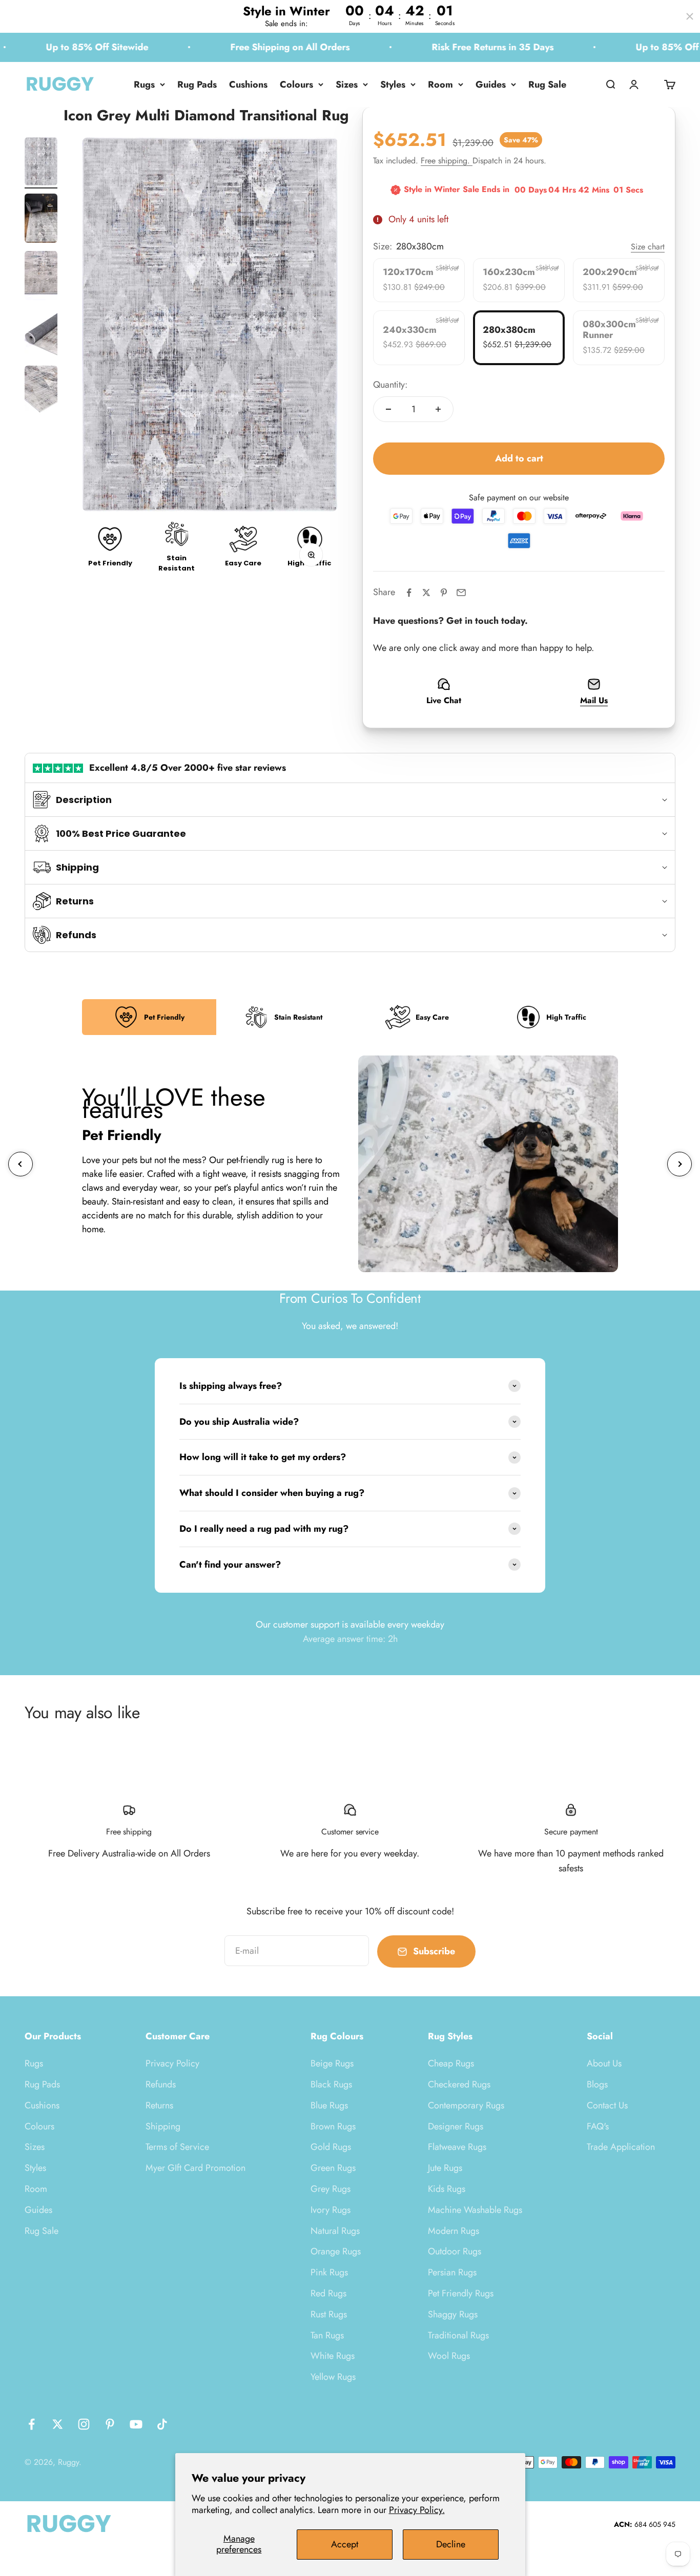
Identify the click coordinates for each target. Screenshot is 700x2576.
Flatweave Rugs (457, 2147)
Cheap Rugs (451, 2063)
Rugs (144, 85)
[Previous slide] (20, 1164)
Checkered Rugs (459, 2084)
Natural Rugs (335, 2231)
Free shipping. (447, 161)
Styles (393, 85)
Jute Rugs (445, 2168)
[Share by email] (461, 593)
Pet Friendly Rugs (461, 2293)
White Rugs (333, 2356)
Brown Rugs (333, 2126)
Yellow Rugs (333, 2377)
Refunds (161, 2084)
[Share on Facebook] (409, 593)
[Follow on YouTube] (136, 2424)
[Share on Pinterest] (444, 593)
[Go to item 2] (41, 220)
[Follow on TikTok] (162, 2424)
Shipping (163, 2126)
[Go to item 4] (41, 334)
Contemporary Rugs (466, 2105)
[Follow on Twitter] (58, 2424)
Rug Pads (197, 85)
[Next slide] (680, 1164)
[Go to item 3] (41, 277)
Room (440, 85)
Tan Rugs (327, 2335)
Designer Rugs (456, 2126)
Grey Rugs (331, 2189)
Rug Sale (547, 85)
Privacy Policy (172, 2063)
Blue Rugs (329, 2105)
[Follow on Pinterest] (110, 2424)
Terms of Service (177, 2147)
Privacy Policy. (417, 2510)
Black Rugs (331, 2084)
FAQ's (598, 2126)
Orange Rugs (336, 2251)
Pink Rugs (329, 2272)
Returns (159, 2105)
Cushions (248, 85)
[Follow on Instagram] (84, 2424)
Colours (296, 85)
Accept (345, 2544)
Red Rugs (328, 2293)
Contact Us (607, 2105)
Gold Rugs (331, 2147)
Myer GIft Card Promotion (195, 2168)
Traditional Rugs (458, 2335)
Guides (491, 85)
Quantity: (390, 385)
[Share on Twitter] (426, 593)
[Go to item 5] (41, 392)
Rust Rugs (329, 2314)
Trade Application (621, 2147)
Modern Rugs (454, 2231)
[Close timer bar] (690, 16)
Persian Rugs (452, 2272)
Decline (451, 2544)
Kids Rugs (447, 2189)
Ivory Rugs (331, 2210)
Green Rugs (333, 2168)
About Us (604, 2063)
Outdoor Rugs (455, 2251)
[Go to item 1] (41, 163)
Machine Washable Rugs (475, 2210)
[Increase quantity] (438, 409)
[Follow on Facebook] (32, 2424)
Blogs (597, 2084)
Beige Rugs (332, 2063)
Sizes (347, 85)
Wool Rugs (449, 2356)
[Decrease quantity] (388, 409)
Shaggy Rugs (453, 2314)
